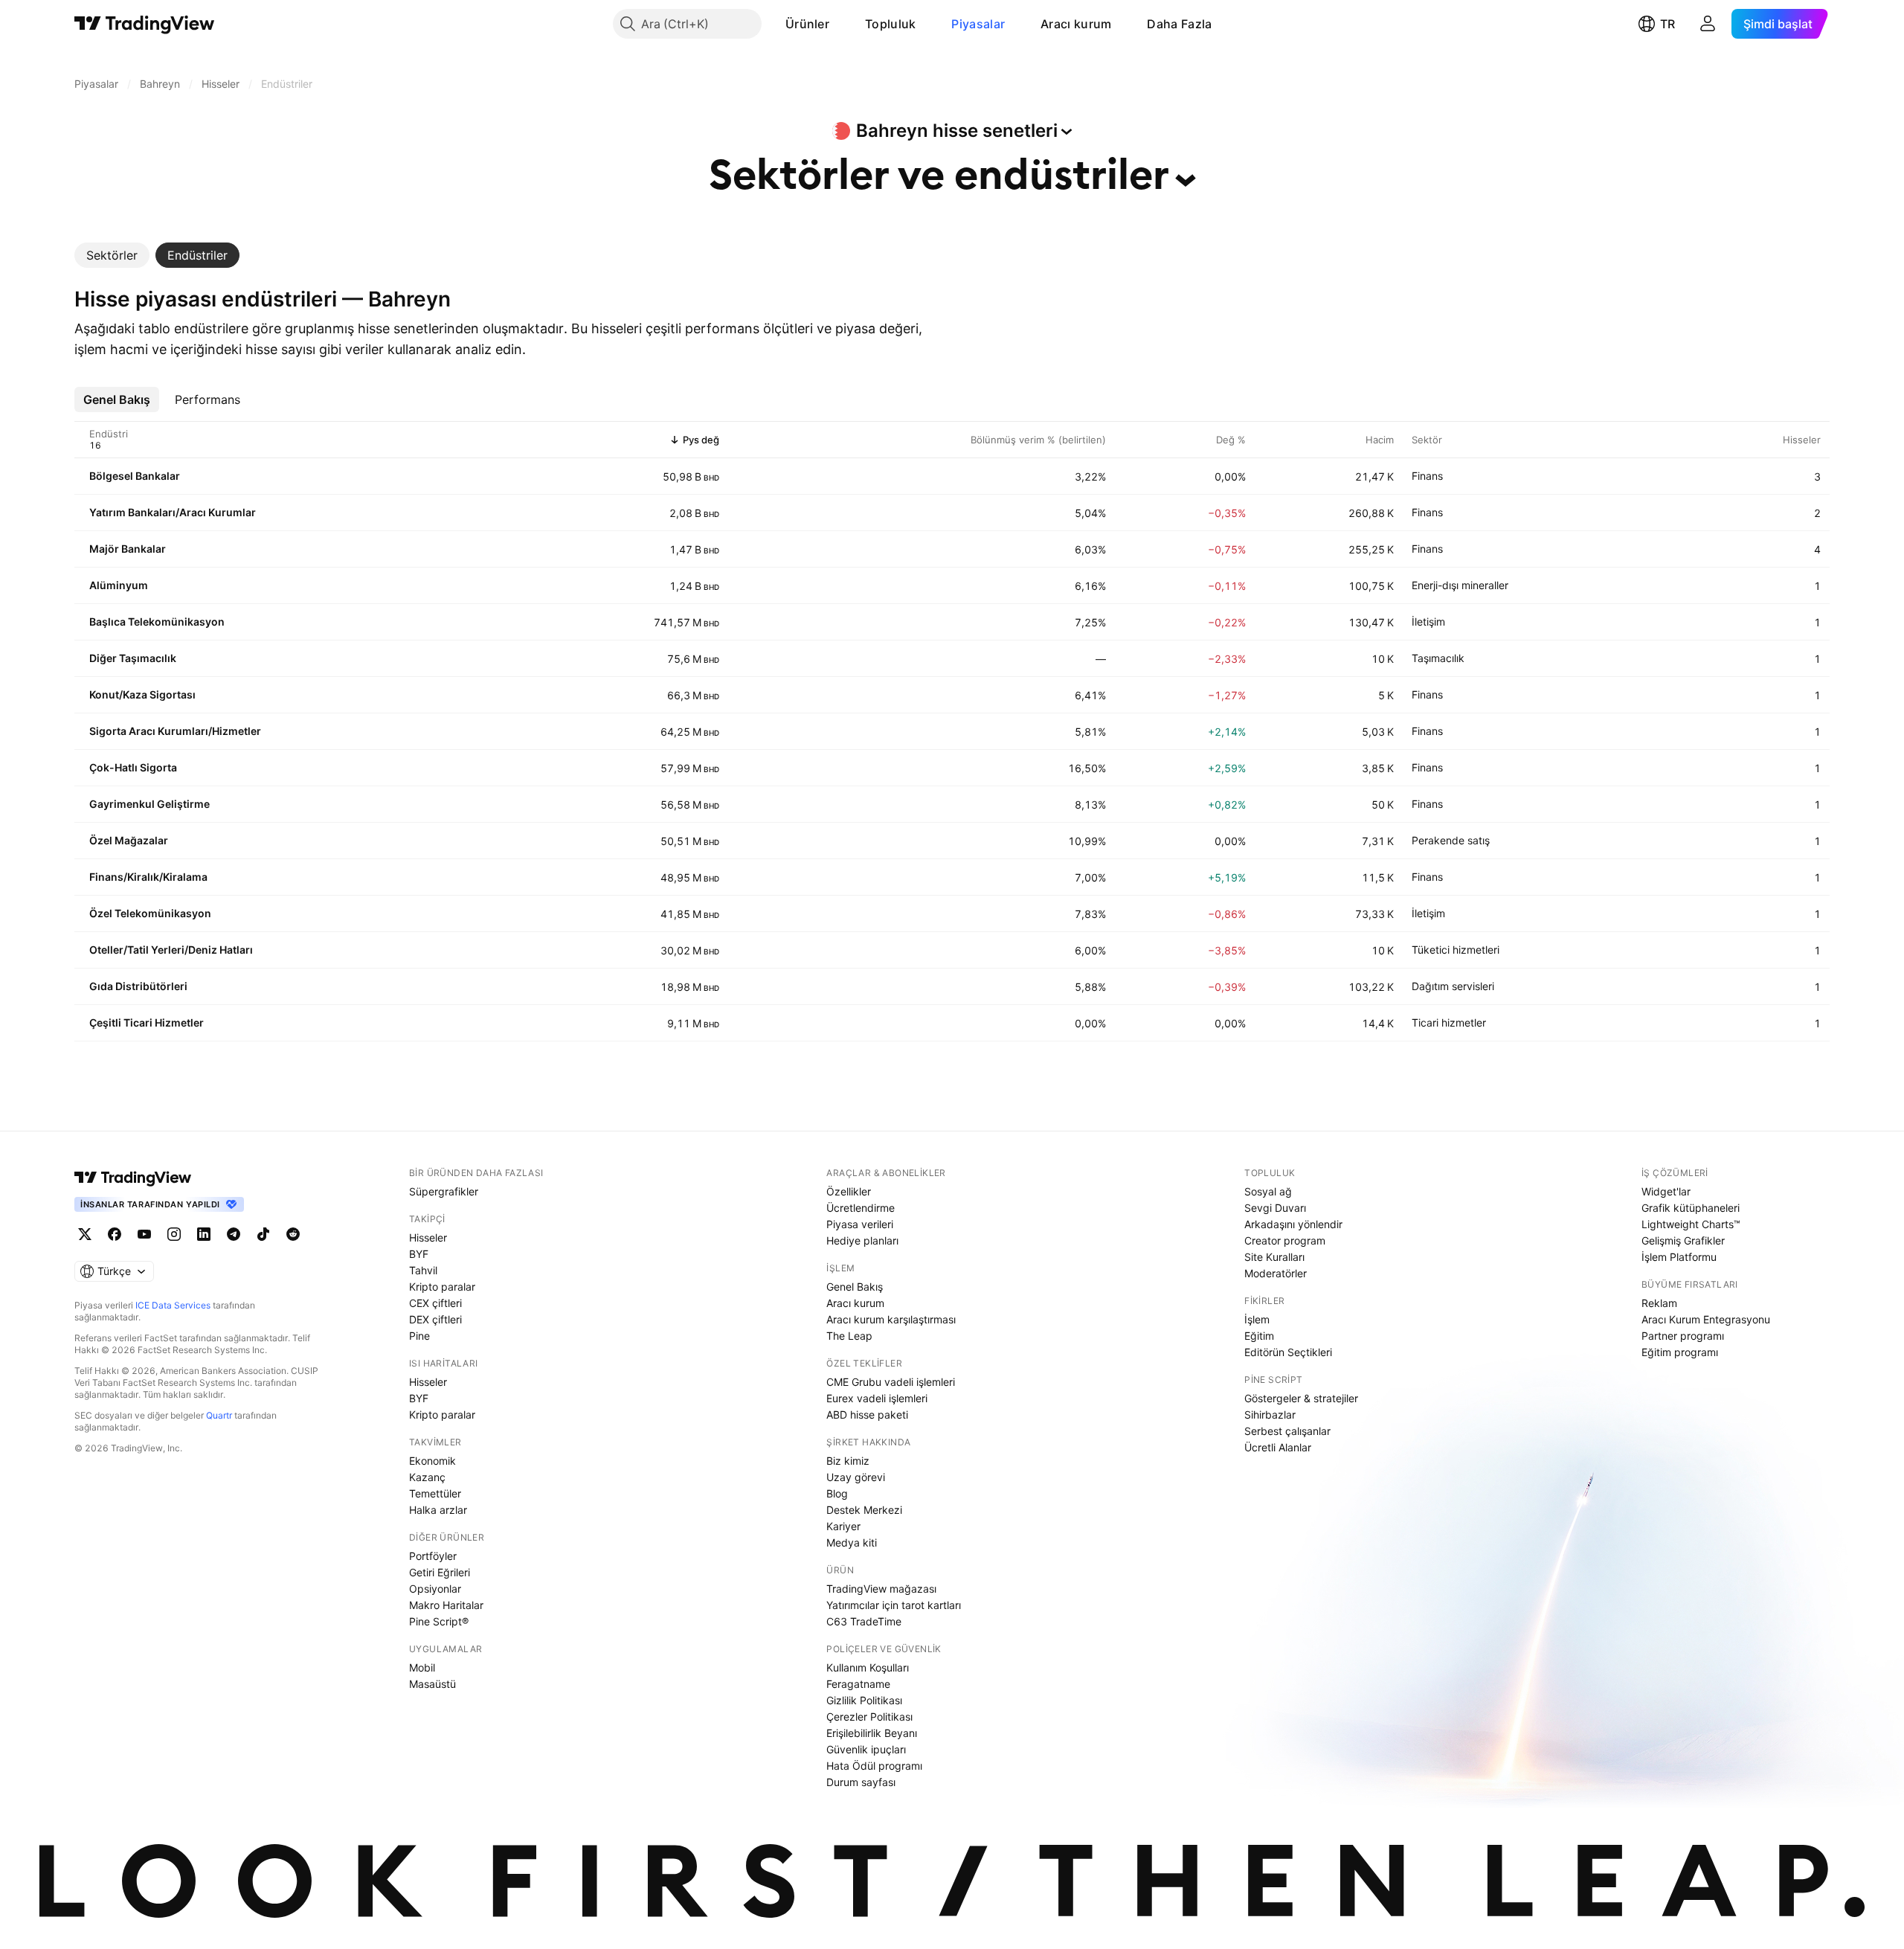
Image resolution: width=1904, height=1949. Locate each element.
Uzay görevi (856, 1477)
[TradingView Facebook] (115, 1234)
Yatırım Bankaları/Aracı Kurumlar (173, 512)
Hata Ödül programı (874, 1766)
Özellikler (849, 1191)
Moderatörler (1276, 1273)
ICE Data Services (173, 1305)
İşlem (1257, 1319)
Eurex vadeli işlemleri (877, 1398)
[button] (840, 24)
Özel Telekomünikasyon (150, 913)
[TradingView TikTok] (263, 1234)
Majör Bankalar (128, 549)
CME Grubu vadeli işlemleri (891, 1382)
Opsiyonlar (435, 1589)
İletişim (1428, 622)
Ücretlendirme (861, 1208)
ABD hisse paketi (867, 1415)
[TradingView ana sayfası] (145, 24)
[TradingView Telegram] (234, 1234)
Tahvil (423, 1270)
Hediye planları (862, 1240)
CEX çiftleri (435, 1303)
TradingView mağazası (881, 1589)
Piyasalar (978, 24)
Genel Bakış (855, 1287)
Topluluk (890, 24)
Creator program (1285, 1240)
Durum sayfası (861, 1782)
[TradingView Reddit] (293, 1234)
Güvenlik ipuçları (866, 1749)
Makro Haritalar (446, 1605)
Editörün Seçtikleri (1288, 1352)
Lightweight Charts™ (1691, 1224)
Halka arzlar (438, 1510)
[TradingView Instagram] (174, 1234)
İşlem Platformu (1679, 1257)
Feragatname (858, 1684)
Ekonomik (432, 1461)
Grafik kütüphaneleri (1691, 1208)
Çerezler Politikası (869, 1717)
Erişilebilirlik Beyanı (872, 1733)
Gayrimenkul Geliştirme (149, 804)
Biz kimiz (848, 1461)
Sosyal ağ (1268, 1191)
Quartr (219, 1415)
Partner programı (1683, 1336)
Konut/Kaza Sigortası (142, 694)
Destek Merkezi (864, 1510)
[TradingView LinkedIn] (204, 1234)
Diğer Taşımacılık (133, 658)
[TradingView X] (85, 1234)
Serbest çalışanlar (1287, 1431)
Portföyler (433, 1556)
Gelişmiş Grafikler (1683, 1240)
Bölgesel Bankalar (135, 476)
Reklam (1659, 1303)
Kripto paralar (442, 1287)
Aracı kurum (1076, 24)
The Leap (849, 1336)
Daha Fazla (1179, 24)
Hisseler (428, 1237)
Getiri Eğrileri (440, 1572)
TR (1667, 24)
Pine (419, 1336)
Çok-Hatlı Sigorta (133, 767)
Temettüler (435, 1493)
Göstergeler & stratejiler (1301, 1398)
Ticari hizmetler (1449, 1022)
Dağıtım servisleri (1453, 986)
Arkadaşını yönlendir (1293, 1224)
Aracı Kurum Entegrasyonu (1706, 1319)
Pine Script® (439, 1621)
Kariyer (843, 1526)
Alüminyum (119, 585)
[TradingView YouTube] (144, 1234)
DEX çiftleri (435, 1319)
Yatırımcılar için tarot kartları (894, 1605)
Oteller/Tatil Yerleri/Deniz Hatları (171, 950)
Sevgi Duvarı (1275, 1208)
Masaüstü (432, 1684)
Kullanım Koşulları (868, 1667)
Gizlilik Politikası (864, 1700)
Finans (1427, 476)
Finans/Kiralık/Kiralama (148, 877)
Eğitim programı (1680, 1352)
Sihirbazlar (1270, 1415)
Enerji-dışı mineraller (1460, 585)
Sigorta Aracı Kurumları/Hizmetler (175, 731)
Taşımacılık (1438, 658)
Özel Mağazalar (129, 840)
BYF (419, 1254)
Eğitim (1259, 1336)
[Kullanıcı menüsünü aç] (1708, 24)
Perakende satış (1451, 840)
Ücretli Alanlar (1278, 1447)
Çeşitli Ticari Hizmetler (147, 1022)
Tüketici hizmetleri (1456, 950)
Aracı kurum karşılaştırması (891, 1319)
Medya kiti (852, 1542)
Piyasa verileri (860, 1224)
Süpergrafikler (444, 1191)
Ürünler (807, 24)
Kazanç (427, 1477)
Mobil (422, 1667)
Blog (837, 1493)
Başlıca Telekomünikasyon (157, 622)
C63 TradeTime (864, 1621)
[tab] (112, 255)
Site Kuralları (1274, 1257)
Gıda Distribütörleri (138, 986)
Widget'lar (1666, 1191)
